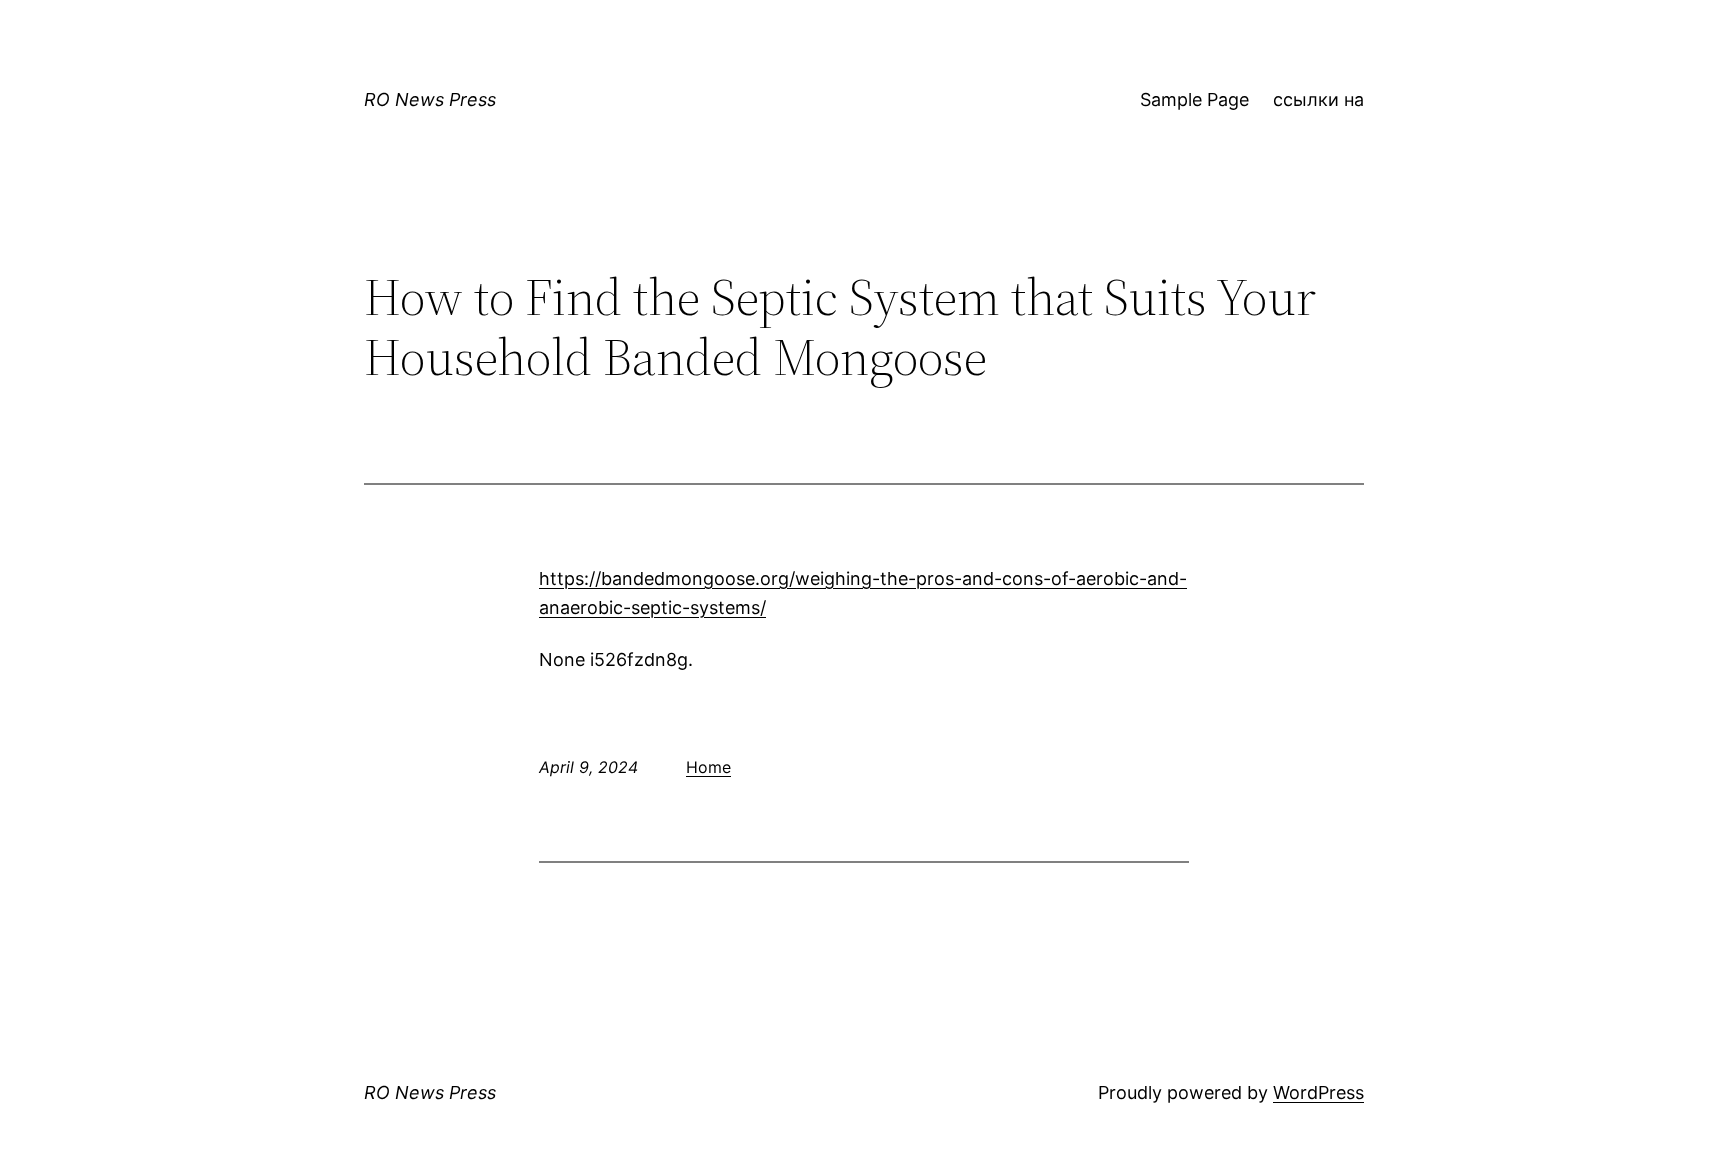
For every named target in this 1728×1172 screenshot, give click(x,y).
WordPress (1318, 1092)
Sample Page (1194, 99)
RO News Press (430, 99)
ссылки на (1318, 99)
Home (708, 767)
